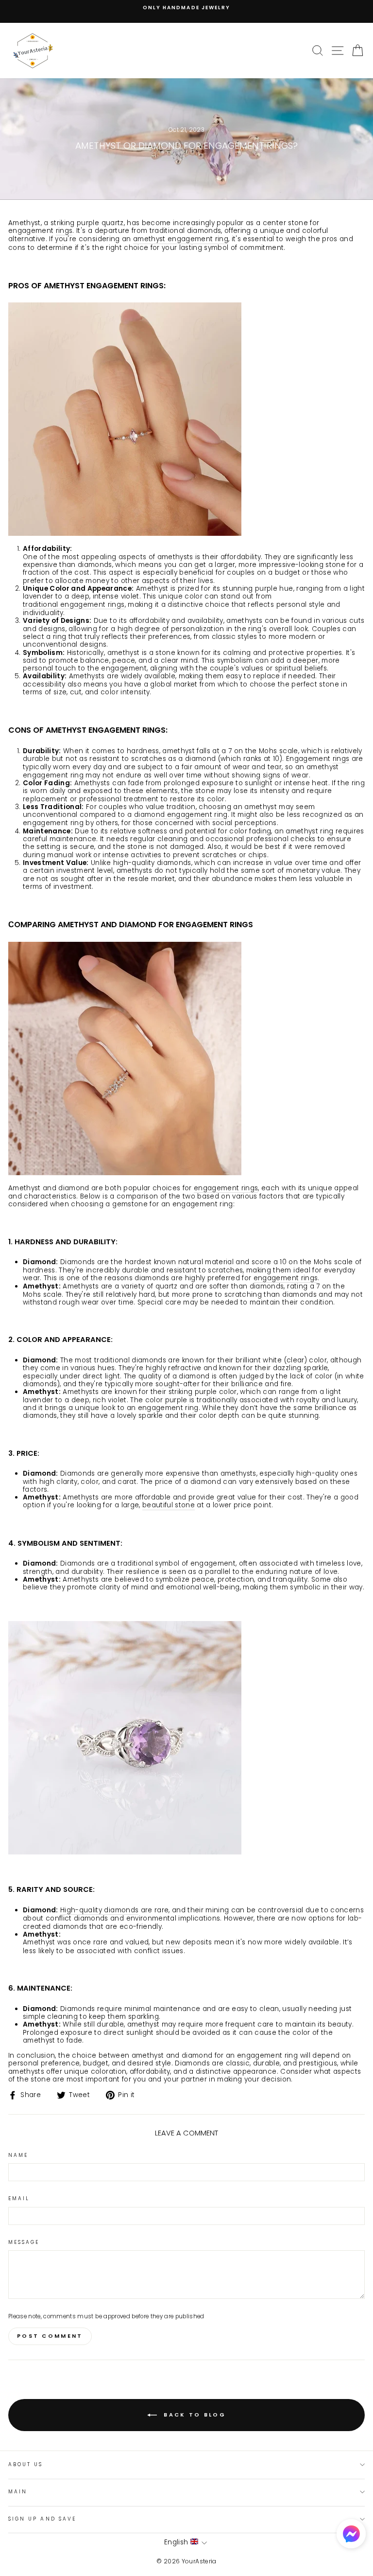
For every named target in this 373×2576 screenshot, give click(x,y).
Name (18, 2155)
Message (24, 2242)
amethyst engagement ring (181, 239)
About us (25, 2464)
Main (18, 2492)
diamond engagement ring (181, 815)
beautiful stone (169, 1506)
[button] (351, 2535)
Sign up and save (42, 2519)
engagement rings (226, 1189)
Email (19, 2199)
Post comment (50, 2336)
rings (64, 231)
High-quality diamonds (99, 1911)
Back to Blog (193, 2415)
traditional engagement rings (74, 605)
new (173, 1943)
